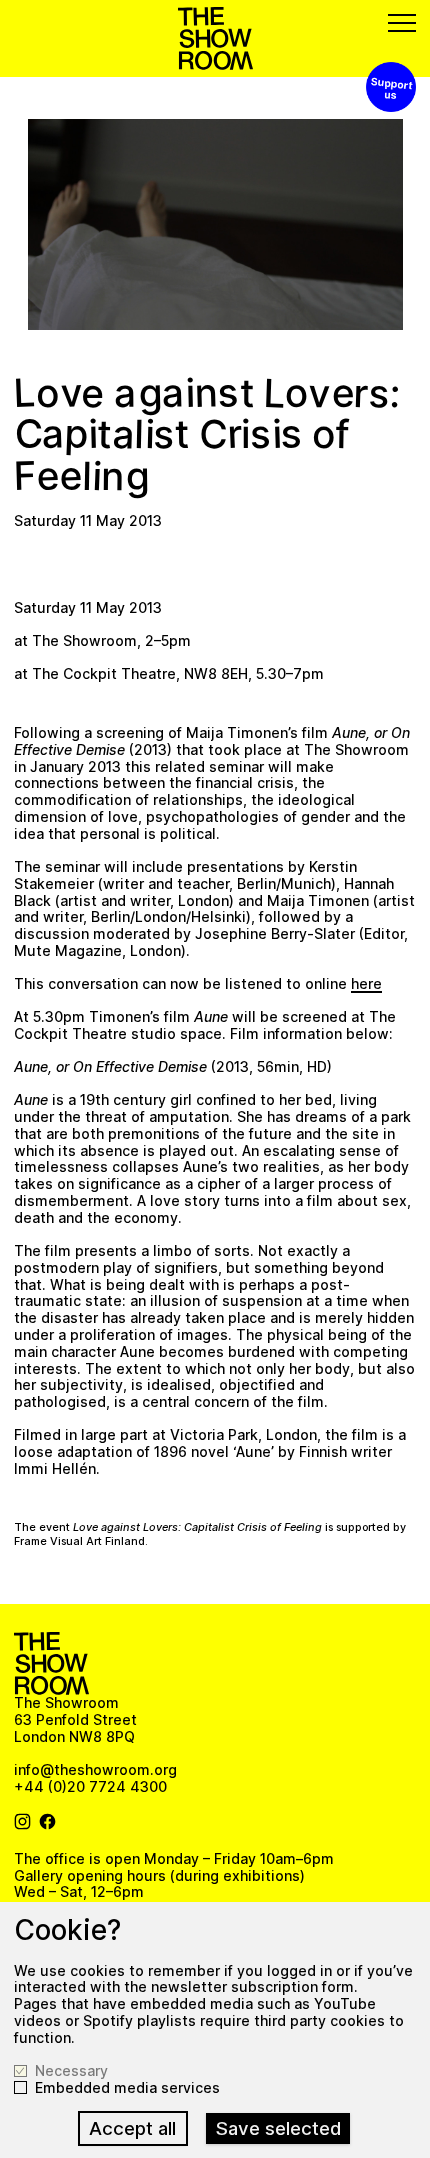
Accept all (132, 2128)
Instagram (23, 1822)
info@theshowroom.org (95, 1769)
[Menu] (402, 23)
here (366, 983)
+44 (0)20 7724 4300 (90, 1786)
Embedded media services (127, 2088)
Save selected (278, 2128)
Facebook (48, 1822)
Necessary (71, 2071)
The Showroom (215, 38)
